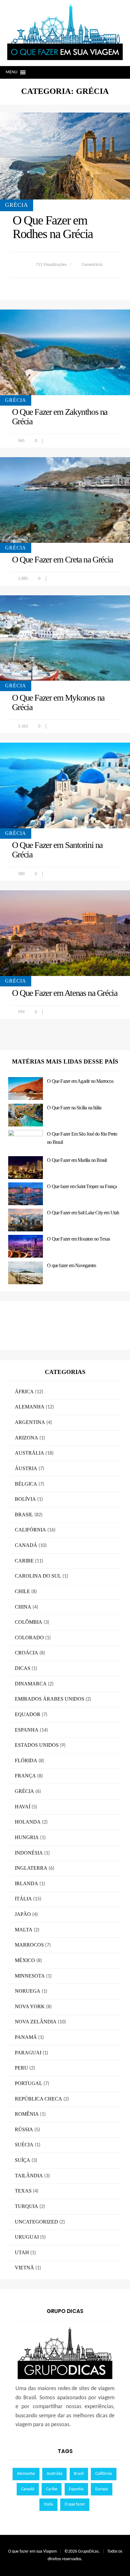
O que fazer (75, 2504)
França (25, 1776)
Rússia (24, 2129)
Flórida (26, 1760)
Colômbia (29, 1622)
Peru (21, 2068)
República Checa (38, 2099)
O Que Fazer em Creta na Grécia (62, 559)
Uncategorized (36, 2222)
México (25, 1960)
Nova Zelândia (36, 2022)
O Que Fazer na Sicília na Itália (74, 1108)
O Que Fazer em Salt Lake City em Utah (83, 1213)
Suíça (23, 2160)
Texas (23, 2191)
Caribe (24, 1561)
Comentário (92, 265)
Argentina (30, 1422)
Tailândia (29, 2176)
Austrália (30, 1453)
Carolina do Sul (38, 1576)
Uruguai (27, 2237)
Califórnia (30, 1530)
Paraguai (28, 2053)
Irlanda (27, 1883)
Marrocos (29, 1945)
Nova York (30, 2006)
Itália (23, 1899)
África (24, 1392)
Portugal (29, 2083)
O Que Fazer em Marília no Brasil (77, 1160)
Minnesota (30, 1976)
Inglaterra (31, 1868)
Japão (23, 1914)
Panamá (26, 2037)
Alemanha (30, 1407)
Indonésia (29, 1853)
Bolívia (25, 1499)
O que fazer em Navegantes (71, 1265)
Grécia (17, 205)
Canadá (26, 1545)
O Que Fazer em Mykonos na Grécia (58, 702)
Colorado (29, 1638)
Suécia (24, 2145)
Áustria (26, 1468)
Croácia (27, 1653)
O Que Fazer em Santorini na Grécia (57, 850)
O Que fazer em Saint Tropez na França (82, 1186)
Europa (102, 2489)
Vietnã (24, 2268)
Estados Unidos (37, 1745)
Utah (22, 2252)
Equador (28, 1714)
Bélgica (26, 1484)
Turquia (27, 2206)
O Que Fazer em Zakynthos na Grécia (60, 417)
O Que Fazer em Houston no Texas (78, 1239)
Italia (48, 2504)
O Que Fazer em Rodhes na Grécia (53, 227)
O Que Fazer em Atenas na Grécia (65, 993)
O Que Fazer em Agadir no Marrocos (80, 1081)
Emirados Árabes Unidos (50, 1699)
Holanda (28, 1822)
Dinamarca (31, 1684)
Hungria (27, 1837)
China (23, 1607)
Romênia (27, 2114)
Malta (24, 1930)
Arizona (27, 1438)
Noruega (28, 1991)
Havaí (23, 1807)
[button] (12, 72)
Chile (22, 1591)
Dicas (23, 1668)
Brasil (24, 1515)
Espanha (27, 1730)
